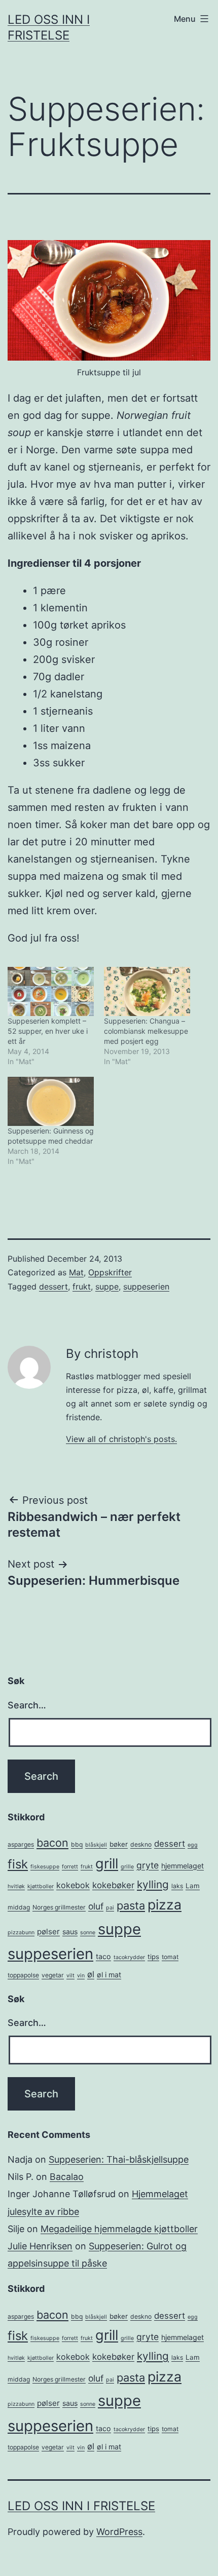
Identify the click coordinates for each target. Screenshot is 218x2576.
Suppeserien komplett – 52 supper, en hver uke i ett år (48, 1031)
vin (81, 1976)
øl (91, 1974)
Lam (193, 1886)
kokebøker (113, 1885)
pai (110, 1908)
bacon (52, 1843)
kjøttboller (41, 1886)
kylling (153, 1884)
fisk (18, 1864)
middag (19, 1907)
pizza (165, 1904)
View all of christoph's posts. (121, 1439)
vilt (70, 1976)
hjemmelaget (183, 1866)
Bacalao (67, 2177)
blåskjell (96, 1845)
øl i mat (109, 1975)
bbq (77, 1844)
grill (107, 1864)
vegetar (53, 1975)
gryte (148, 1865)
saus (70, 1931)
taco (103, 1956)
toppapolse (23, 1975)
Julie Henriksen (40, 2246)
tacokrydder (129, 1957)
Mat (76, 1272)
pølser (48, 1931)
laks (177, 1886)
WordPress (119, 2532)
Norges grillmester (59, 1907)
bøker (119, 1844)
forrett (70, 1867)
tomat (170, 1957)
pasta (131, 1905)
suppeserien (146, 1286)
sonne (88, 1933)
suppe (107, 1286)
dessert (53, 1286)
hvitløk (16, 1886)
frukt (82, 1286)
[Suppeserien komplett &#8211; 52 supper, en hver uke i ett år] (51, 991)
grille (127, 1867)
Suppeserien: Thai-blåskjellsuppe (119, 2159)
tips (153, 1957)
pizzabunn (21, 1933)
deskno (141, 1844)
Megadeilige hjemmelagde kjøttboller (119, 2229)
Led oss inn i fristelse (81, 2506)
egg (193, 1845)
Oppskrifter (110, 1272)
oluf (96, 1906)
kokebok (73, 1885)
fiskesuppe (45, 1867)
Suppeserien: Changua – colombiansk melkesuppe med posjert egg (146, 1031)
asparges (21, 1844)
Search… (27, 1705)
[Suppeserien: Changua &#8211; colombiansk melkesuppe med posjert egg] (147, 991)
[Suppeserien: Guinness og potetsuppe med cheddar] (51, 1101)
